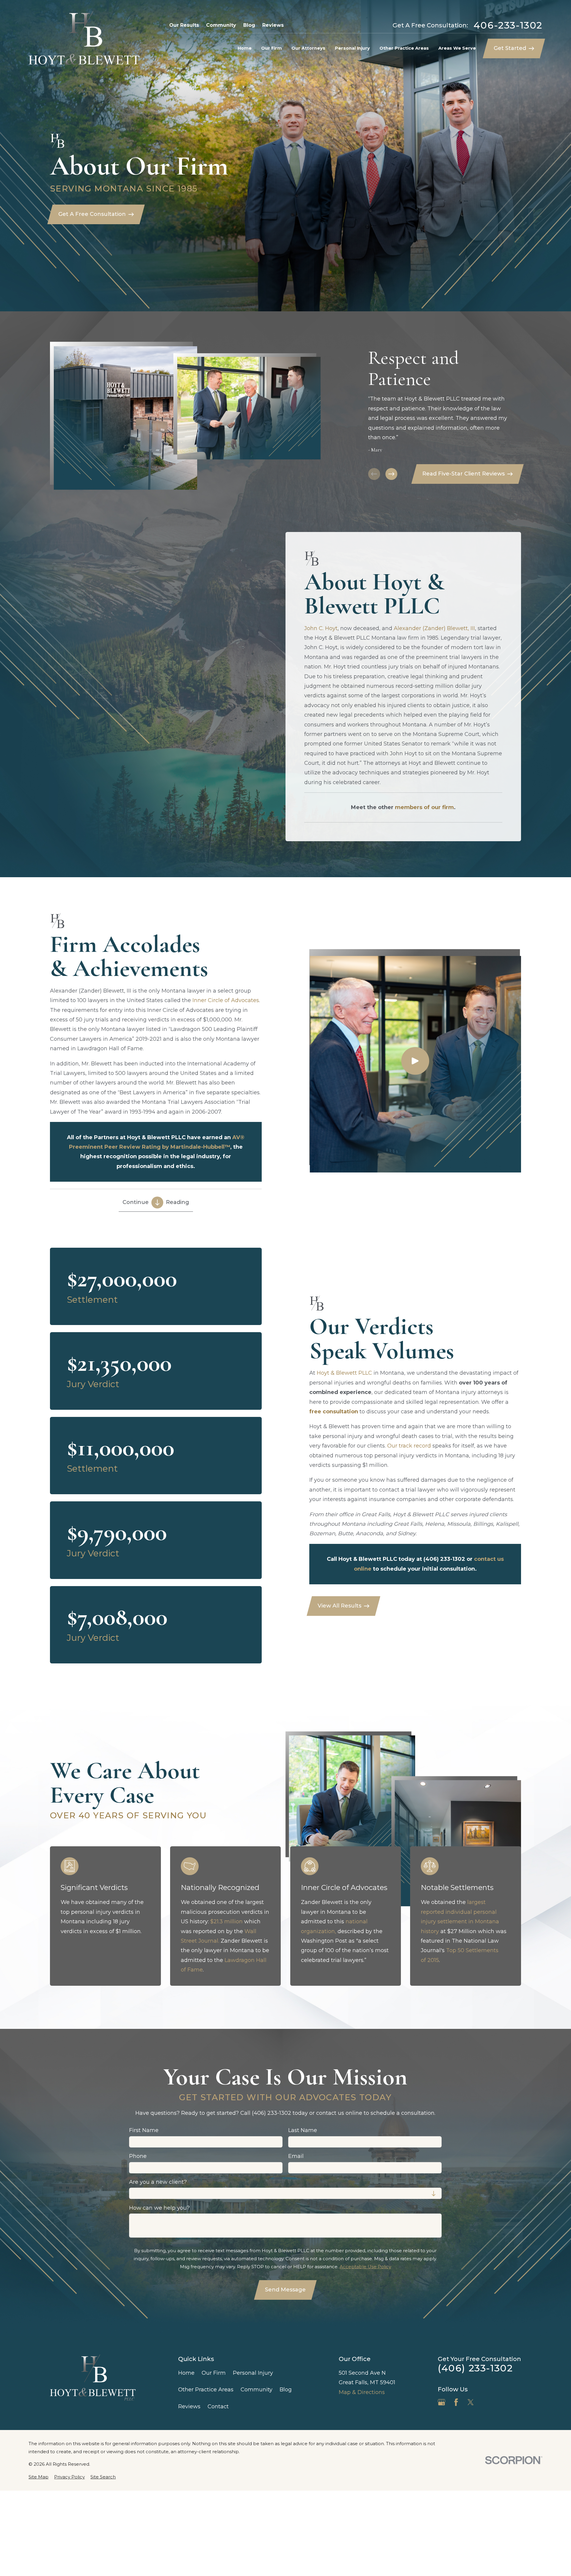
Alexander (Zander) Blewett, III (434, 628)
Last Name (303, 2131)
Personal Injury (253, 2373)
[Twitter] (471, 2402)
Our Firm (214, 2373)
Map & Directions (362, 2392)
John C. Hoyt (321, 628)
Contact (218, 2407)
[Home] (84, 40)
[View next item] (391, 474)
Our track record (409, 1446)
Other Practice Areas (206, 2390)
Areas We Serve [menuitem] (457, 48)
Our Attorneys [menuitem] (308, 48)
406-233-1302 (508, 25)
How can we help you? (159, 2208)
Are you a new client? (158, 2182)
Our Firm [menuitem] (272, 48)
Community (221, 25)
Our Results (184, 25)
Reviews (273, 25)
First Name (144, 2131)
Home (186, 2373)
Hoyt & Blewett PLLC (344, 1373)
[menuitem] (39, 2477)
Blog (249, 25)
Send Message (286, 2290)
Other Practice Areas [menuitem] (404, 48)
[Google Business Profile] (441, 2402)
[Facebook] (456, 2402)
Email (296, 2156)
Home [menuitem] (245, 48)
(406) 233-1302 (475, 2368)
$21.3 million (226, 1922)
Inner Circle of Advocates (226, 1000)
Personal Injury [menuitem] (352, 48)
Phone (138, 2156)
